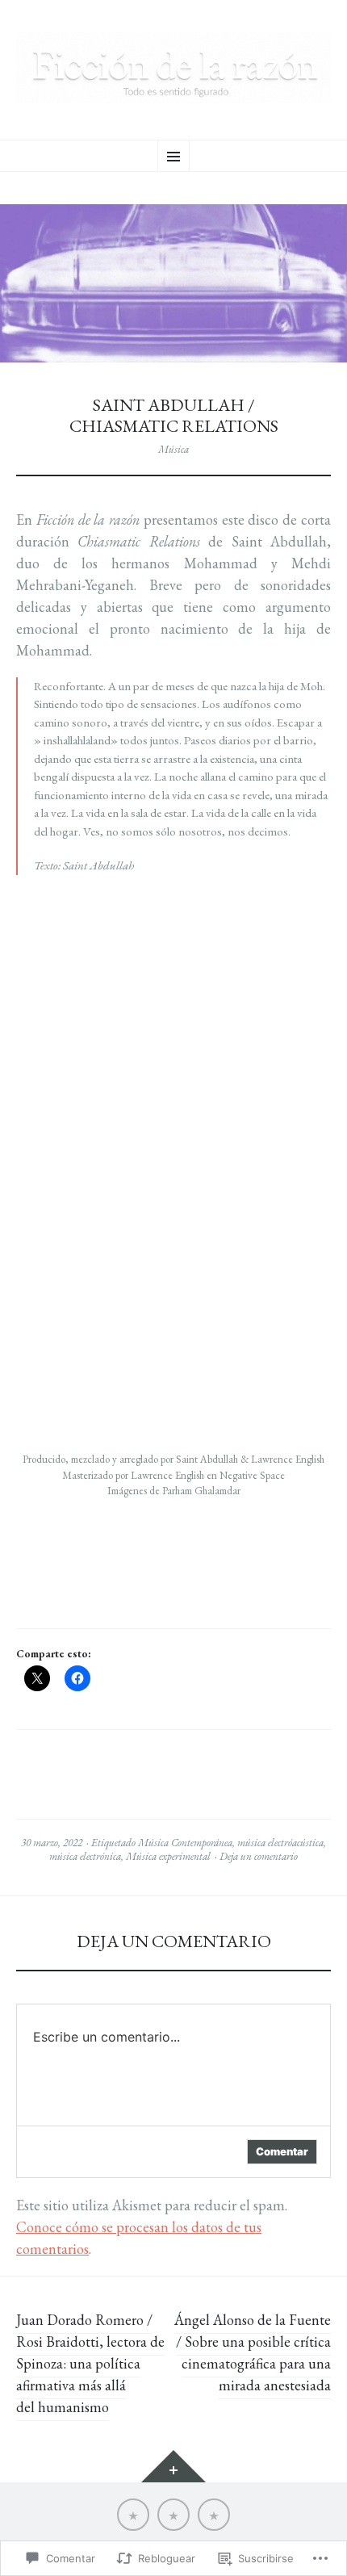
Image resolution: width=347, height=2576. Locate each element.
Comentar (282, 2151)
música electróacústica (280, 1843)
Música (173, 449)
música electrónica (85, 1856)
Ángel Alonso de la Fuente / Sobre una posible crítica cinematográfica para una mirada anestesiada (253, 2352)
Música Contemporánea (185, 1843)
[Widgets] (173, 2466)
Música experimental (168, 1856)
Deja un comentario (259, 1856)
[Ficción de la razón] (173, 68)
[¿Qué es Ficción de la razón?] (133, 2515)
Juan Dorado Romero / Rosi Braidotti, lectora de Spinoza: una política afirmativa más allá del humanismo (90, 2363)
